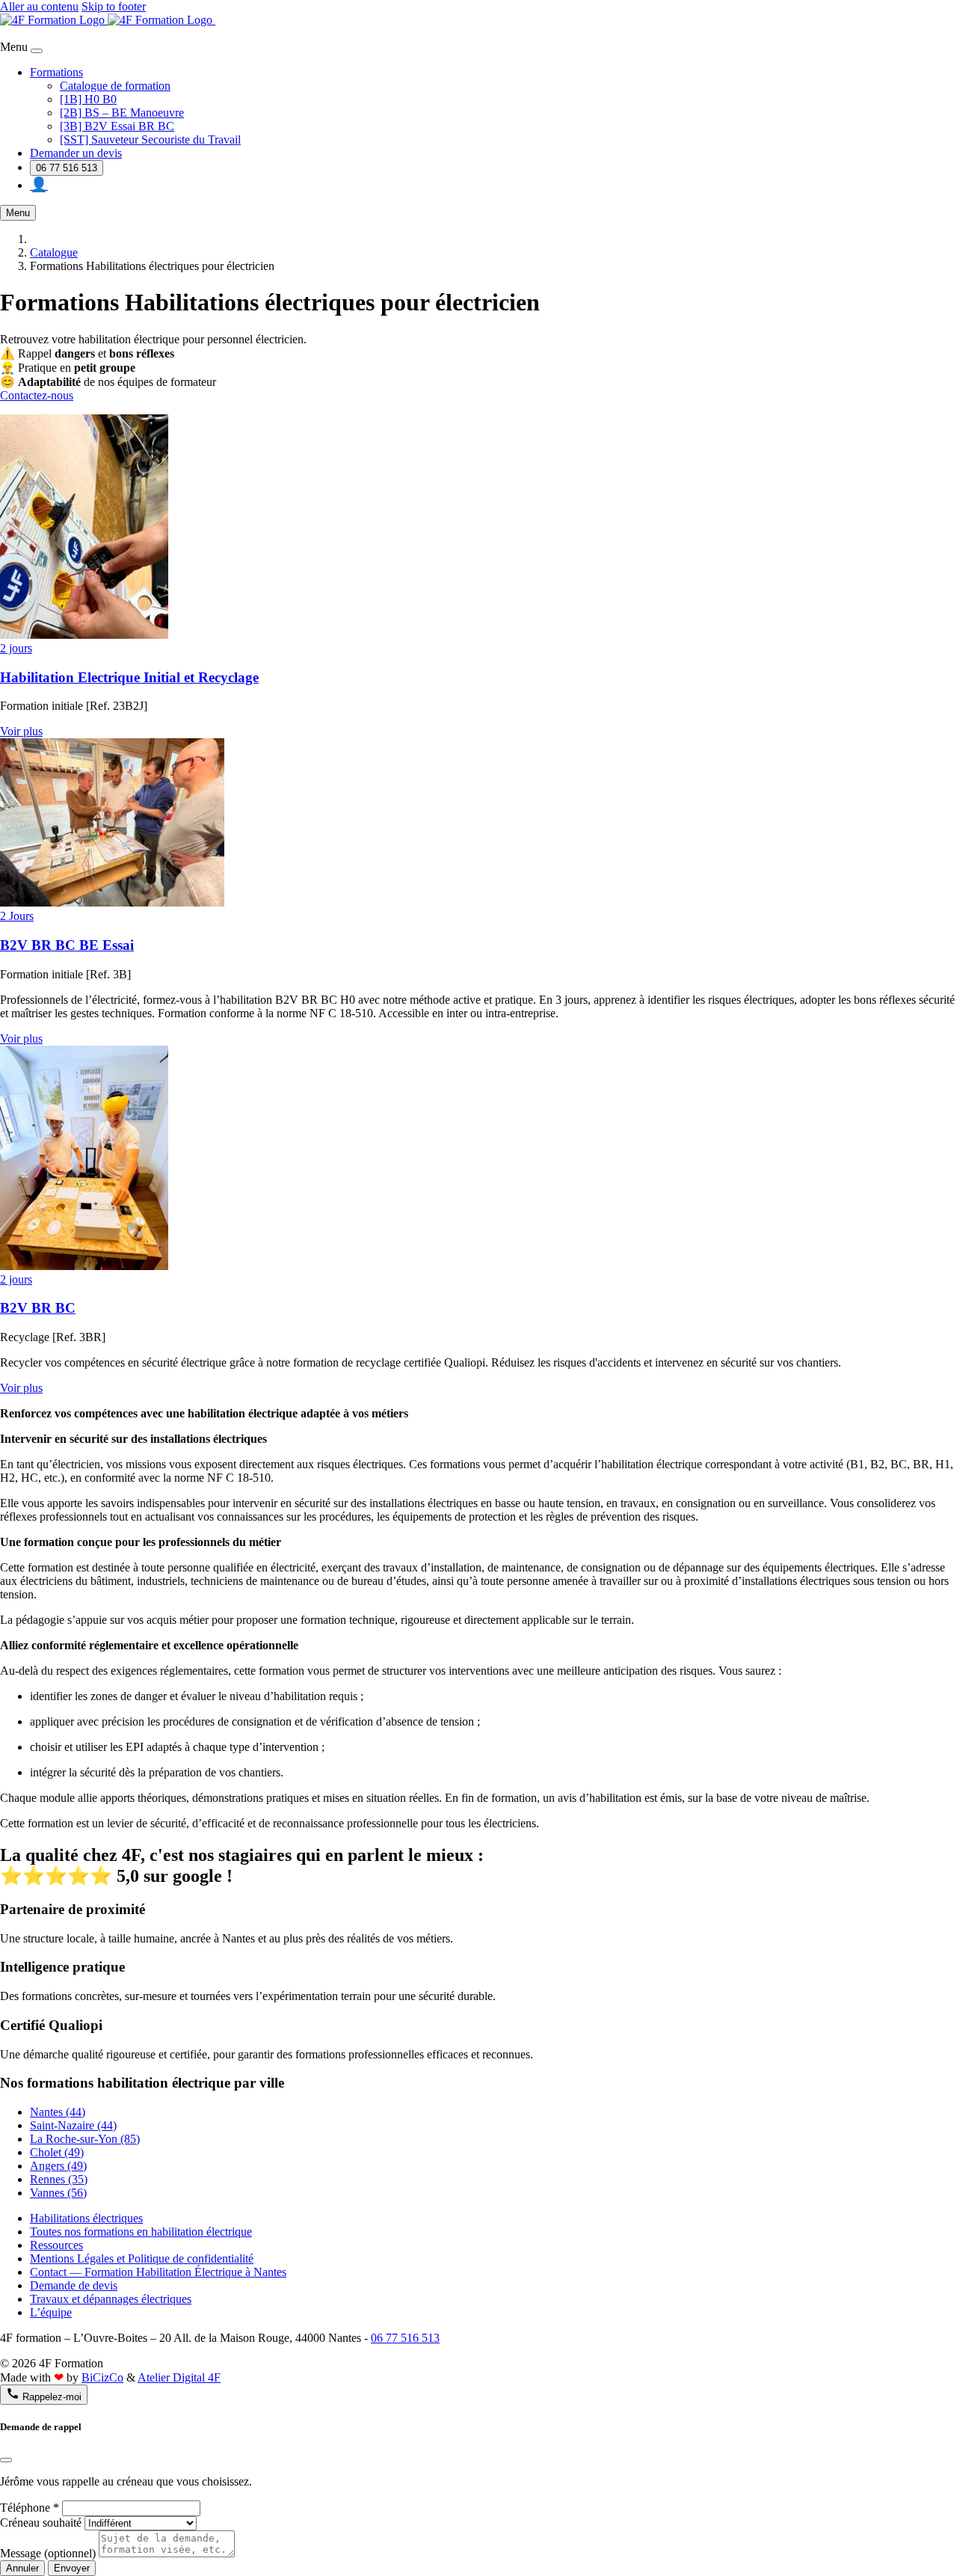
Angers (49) (58, 2166)
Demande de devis (74, 2285)
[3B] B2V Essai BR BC (117, 126)
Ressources (56, 2245)
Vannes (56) (58, 2193)
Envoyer (72, 2568)
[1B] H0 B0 (88, 99)
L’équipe (51, 2312)
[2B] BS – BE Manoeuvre (122, 113)
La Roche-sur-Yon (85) (85, 2139)
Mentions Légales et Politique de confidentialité (142, 2258)
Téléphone (30, 2508)
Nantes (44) (58, 2112)
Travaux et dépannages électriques (111, 2299)
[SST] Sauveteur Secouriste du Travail (150, 139)
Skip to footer (114, 6)
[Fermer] (6, 2460)
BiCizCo (102, 2377)
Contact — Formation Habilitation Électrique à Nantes (158, 2272)
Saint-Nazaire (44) (73, 2125)
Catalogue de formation (115, 86)
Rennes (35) (59, 2179)
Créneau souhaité (41, 2523)
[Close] (37, 51)
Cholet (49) (57, 2152)
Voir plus (21, 731)
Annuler (22, 2568)
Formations (56, 72)
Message (48, 2553)
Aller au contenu (39, 6)
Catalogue (54, 252)
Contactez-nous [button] (37, 395)
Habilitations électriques (86, 2218)
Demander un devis (76, 153)
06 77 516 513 (67, 168)
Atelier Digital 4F (179, 2377)
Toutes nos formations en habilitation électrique (141, 2232)
